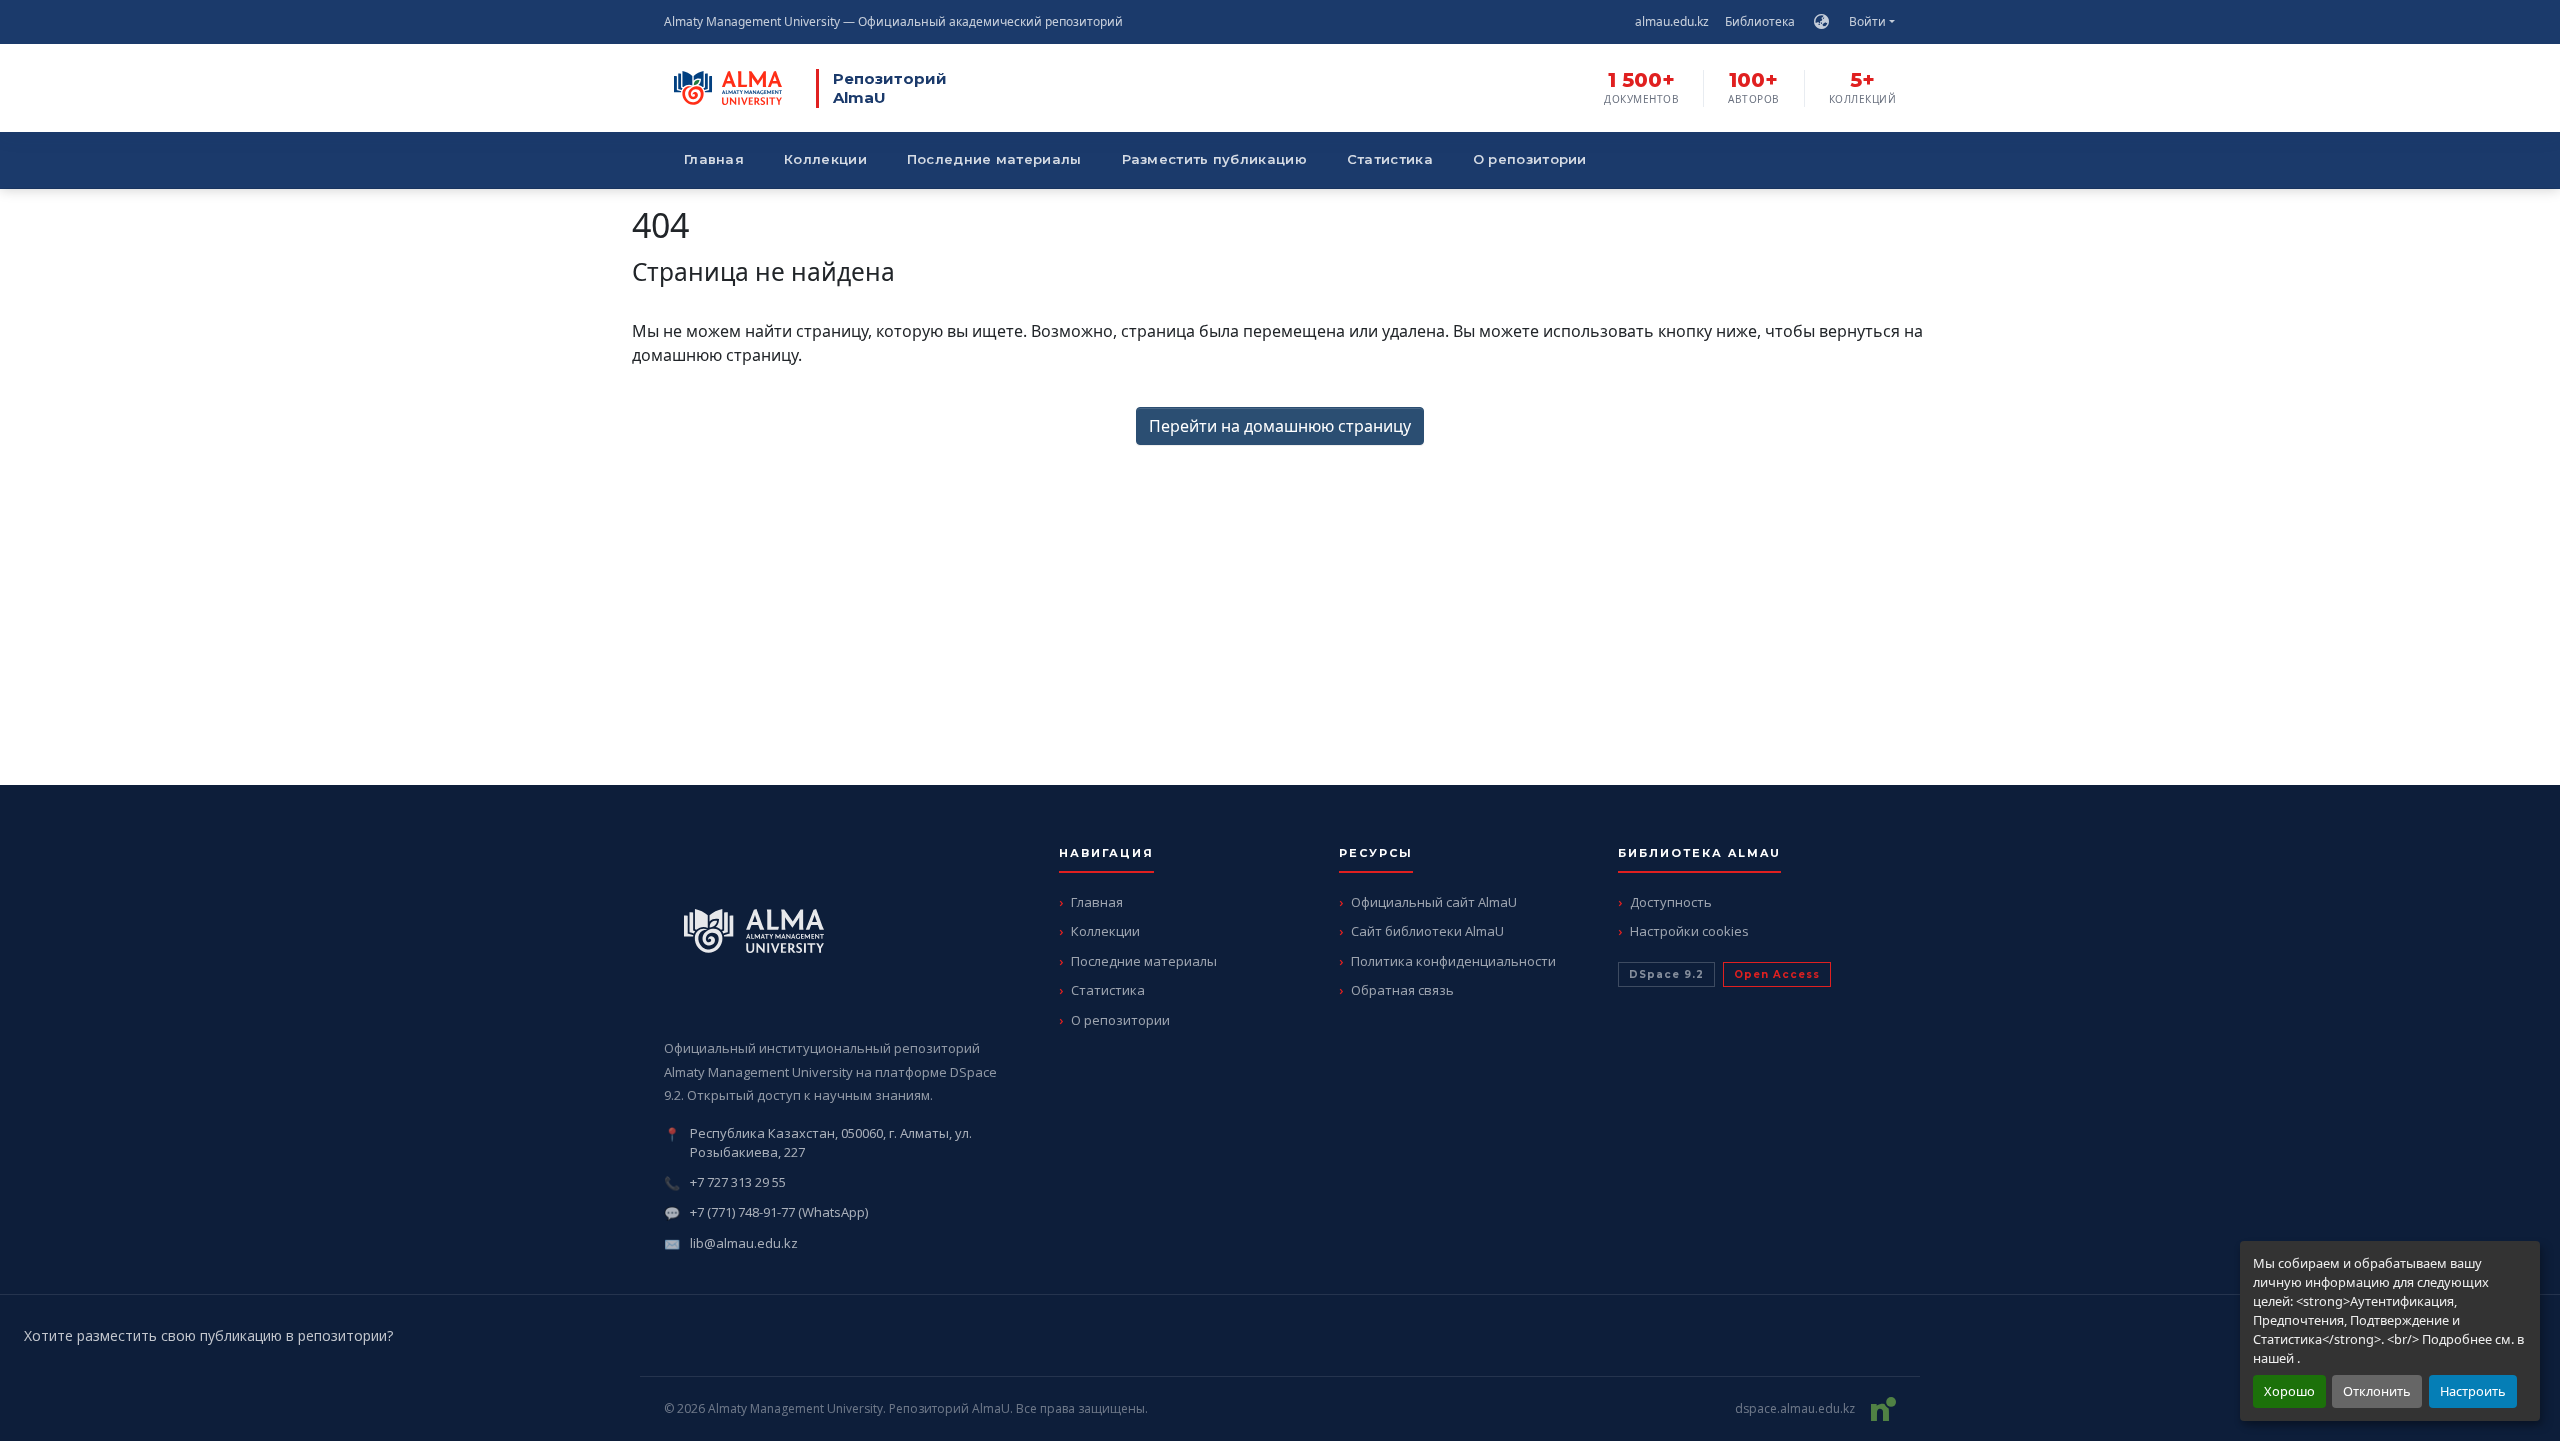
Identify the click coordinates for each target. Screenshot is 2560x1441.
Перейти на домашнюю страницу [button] (1280, 426)
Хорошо (2289, 1391)
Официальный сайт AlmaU (1434, 902)
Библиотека (1760, 21)
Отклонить (2377, 1391)
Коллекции (825, 159)
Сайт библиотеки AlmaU (1427, 931)
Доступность (1671, 902)
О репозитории (1530, 159)
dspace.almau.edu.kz (1795, 1408)
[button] (1821, 22)
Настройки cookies (1689, 931)
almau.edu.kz (1672, 21)
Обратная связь (1402, 990)
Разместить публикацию (1214, 159)
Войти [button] (1869, 21)
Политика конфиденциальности (1453, 961)
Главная (714, 159)
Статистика (1390, 159)
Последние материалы (994, 159)
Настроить (2473, 1391)
